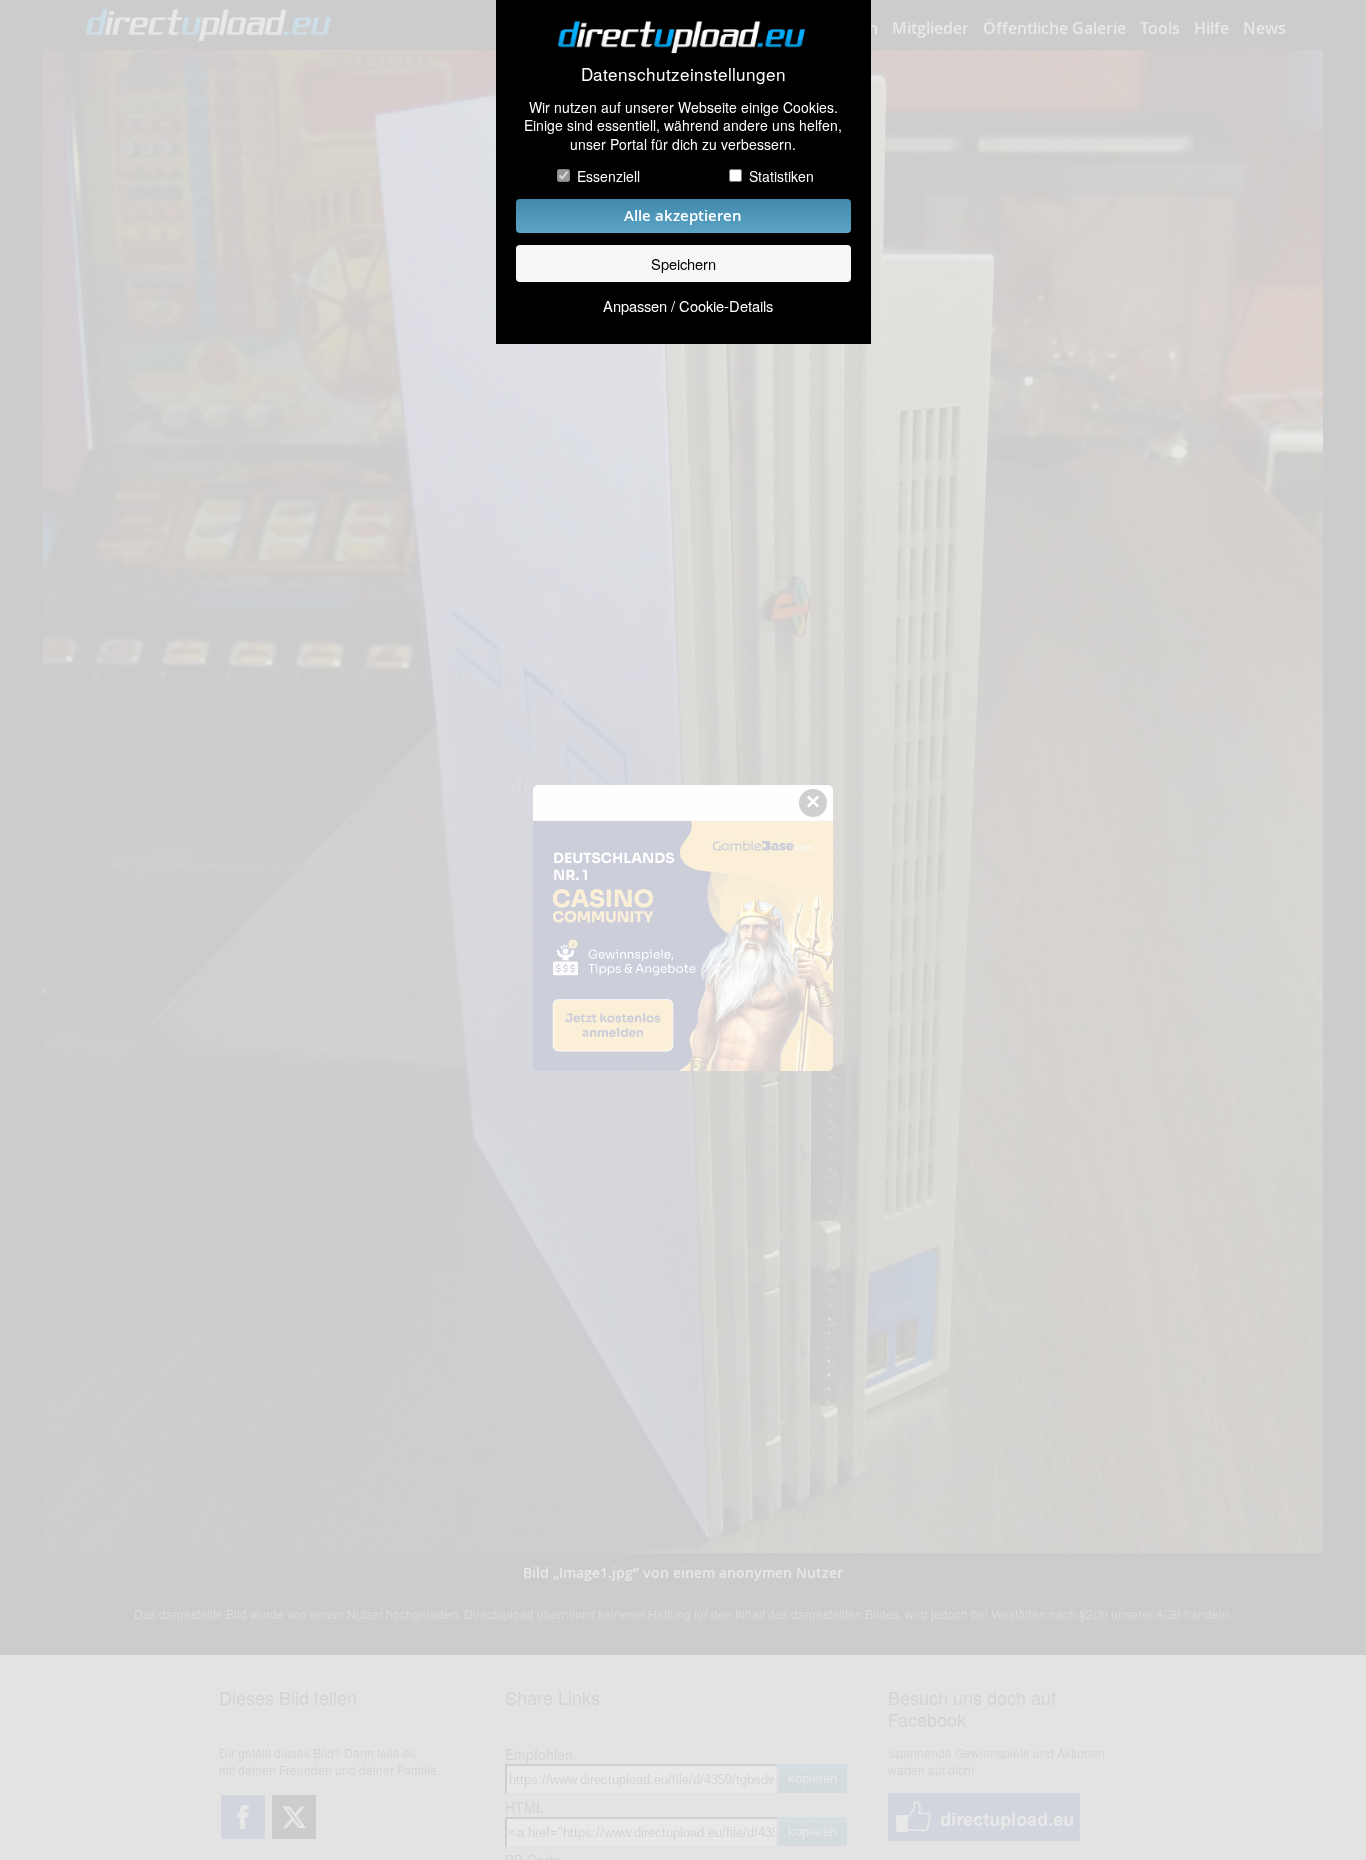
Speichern (683, 263)
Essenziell (608, 176)
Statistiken (781, 176)
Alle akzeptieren (683, 215)
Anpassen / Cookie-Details (688, 305)
